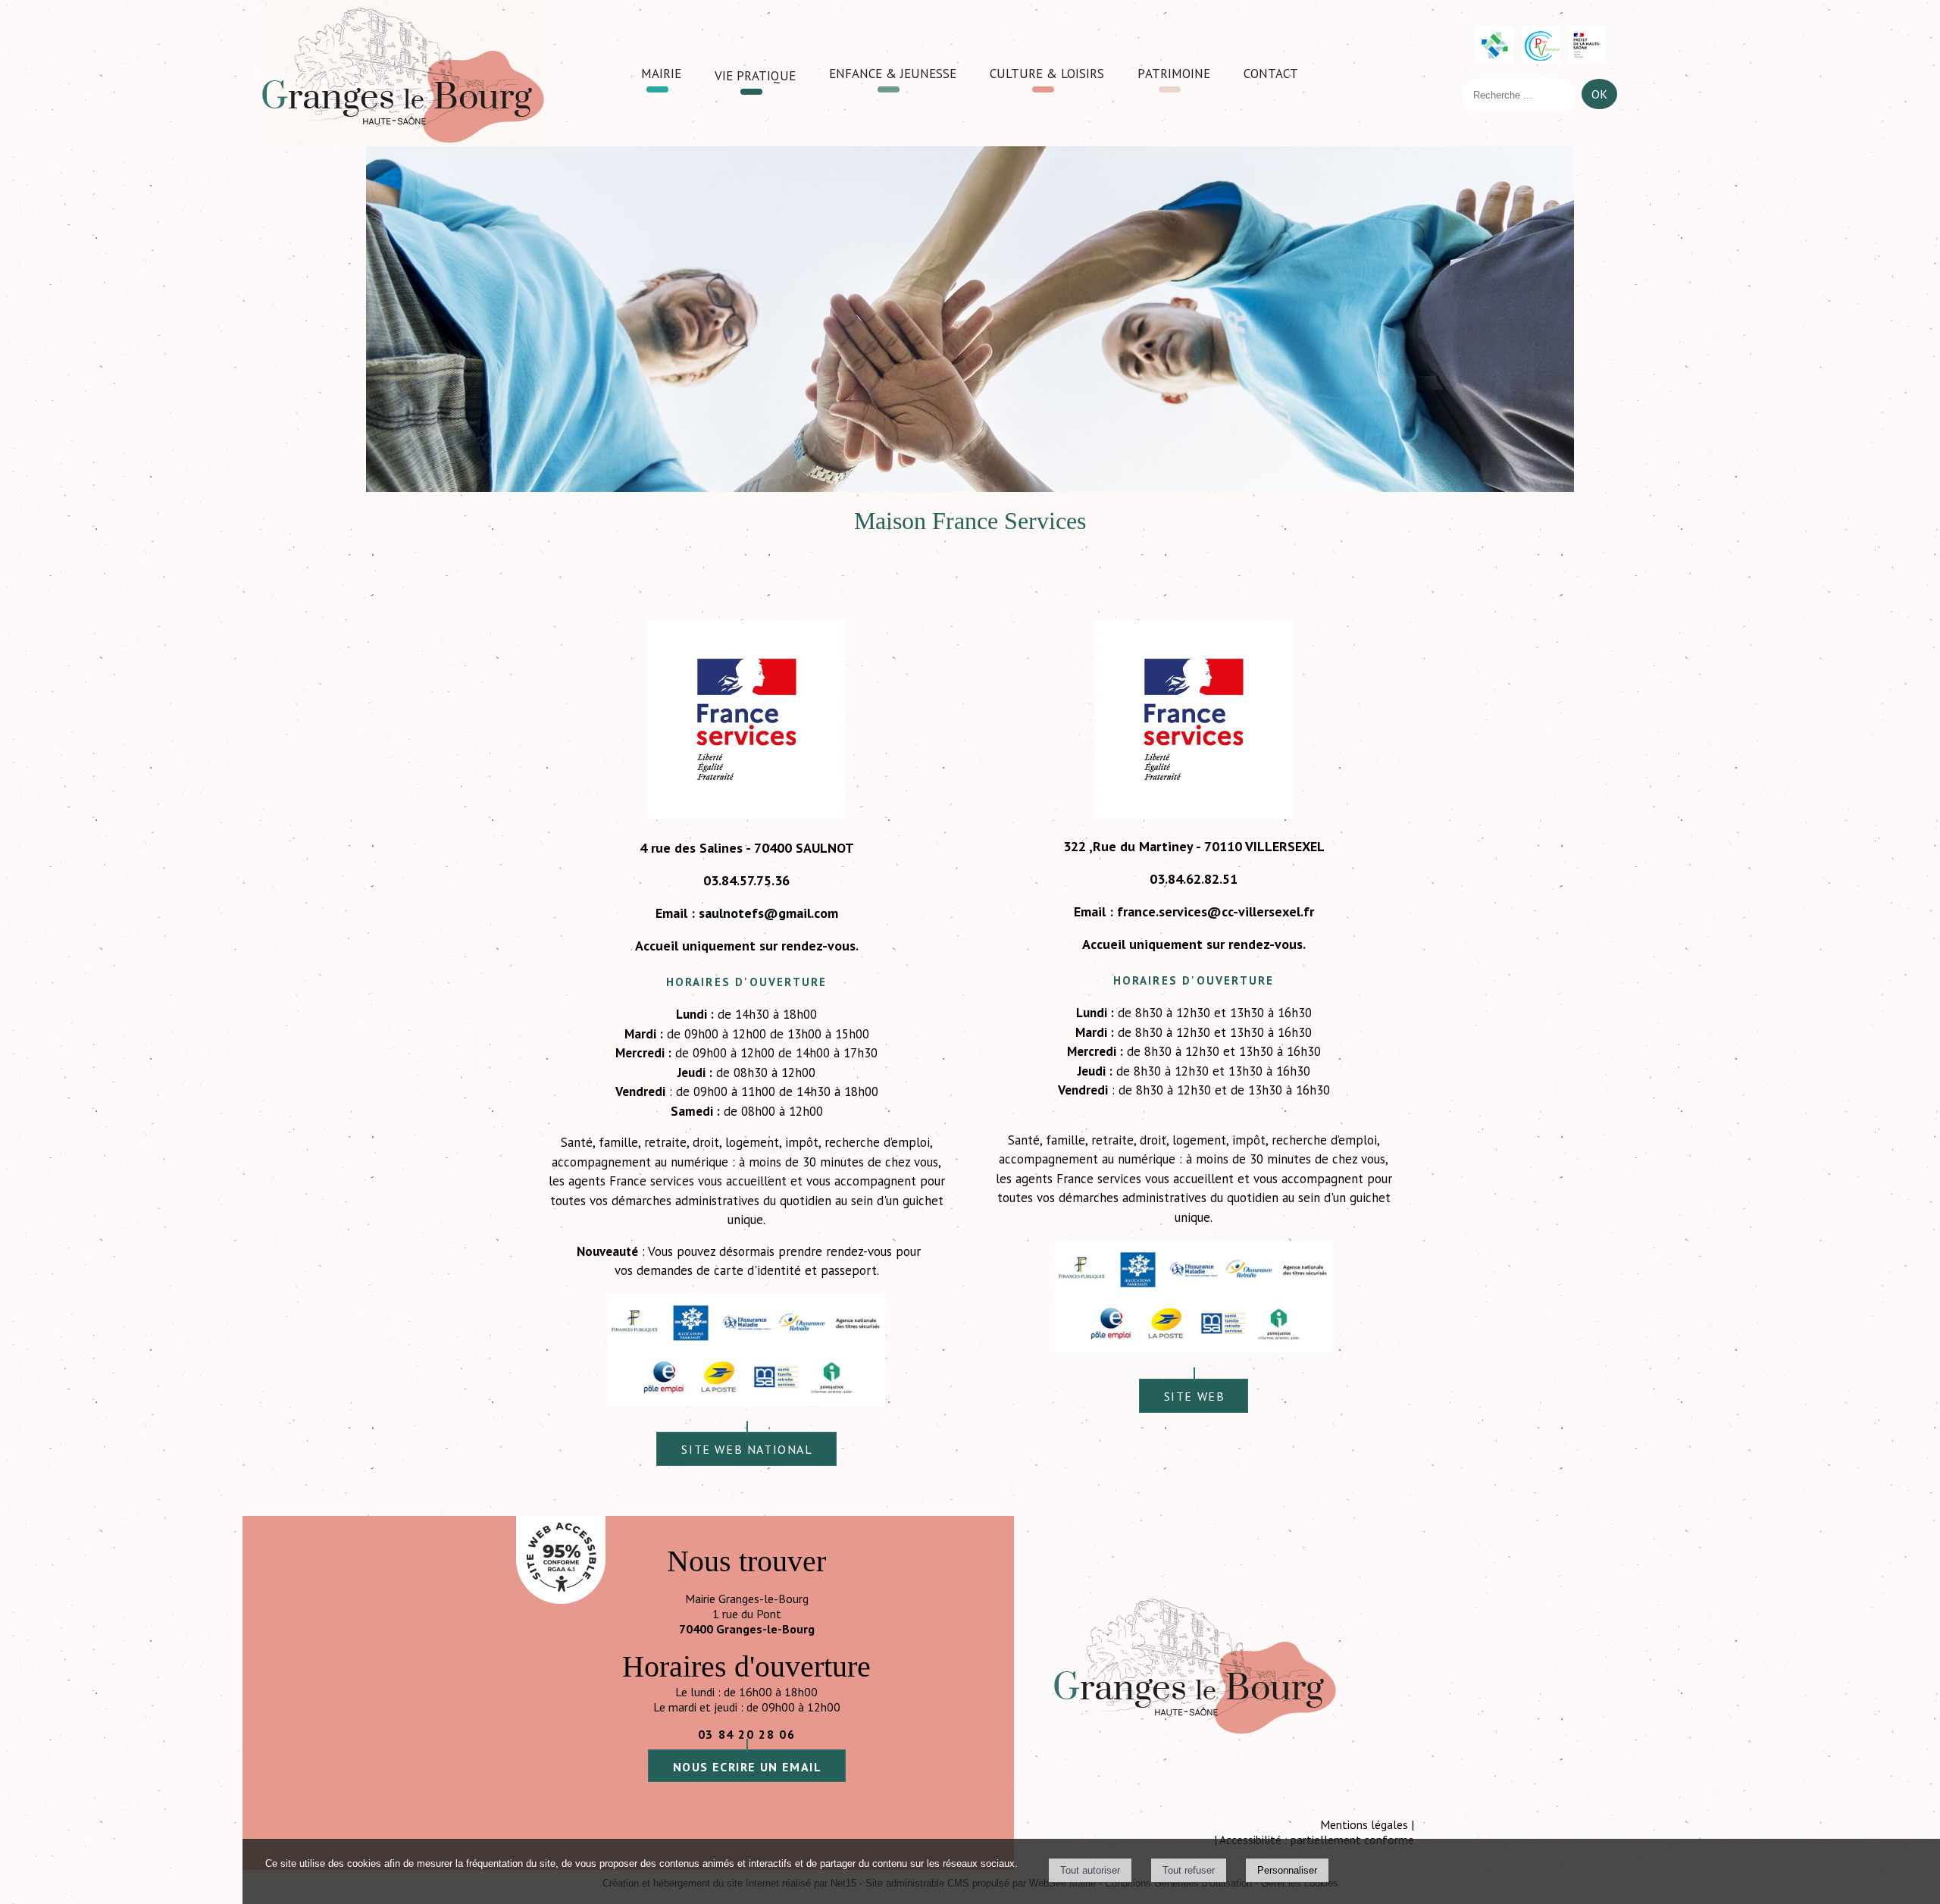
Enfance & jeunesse (893, 72)
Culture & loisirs (1047, 72)
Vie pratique (755, 74)
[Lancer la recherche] (1599, 98)
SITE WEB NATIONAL (747, 1449)
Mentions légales (1364, 1824)
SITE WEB (1195, 1396)
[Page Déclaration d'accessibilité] (561, 1599)
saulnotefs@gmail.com (768, 913)
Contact (1271, 72)
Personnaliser (1287, 1870)
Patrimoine (1174, 72)
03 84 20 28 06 (746, 1734)
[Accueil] (402, 73)
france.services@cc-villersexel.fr (1216, 911)
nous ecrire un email (748, 1767)
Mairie (661, 72)
